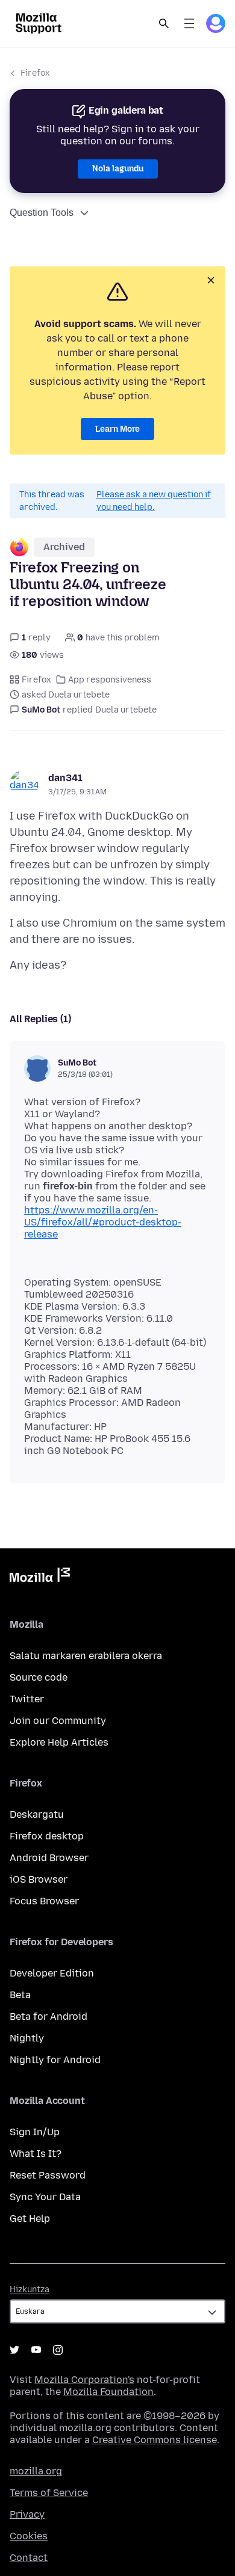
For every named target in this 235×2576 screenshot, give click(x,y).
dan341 (65, 778)
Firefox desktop (47, 1836)
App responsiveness (110, 680)
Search (164, 23)
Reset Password (48, 2175)
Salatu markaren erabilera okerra (86, 1656)
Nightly (27, 2038)
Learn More (117, 429)
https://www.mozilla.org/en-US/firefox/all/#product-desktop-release (103, 1222)
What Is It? (36, 2154)
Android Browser (49, 1858)
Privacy (27, 2514)
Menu (189, 23)
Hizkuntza (30, 2289)
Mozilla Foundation (108, 2392)
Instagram (58, 2350)
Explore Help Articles (59, 1742)
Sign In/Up (35, 2132)
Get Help (30, 2219)
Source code (39, 1677)
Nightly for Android (55, 2060)
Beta (20, 1995)
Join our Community (58, 1721)
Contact (29, 2558)
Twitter (27, 1699)
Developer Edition (52, 1973)
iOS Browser (39, 1879)
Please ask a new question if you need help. (154, 501)
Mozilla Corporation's (84, 2380)
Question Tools (42, 213)
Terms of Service (49, 2493)
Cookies (29, 2536)
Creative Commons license (155, 2440)
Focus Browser (44, 1901)
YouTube (36, 2350)
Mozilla (40, 1577)
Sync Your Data (45, 2197)
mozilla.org (36, 2471)
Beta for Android (49, 2016)
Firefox (35, 73)
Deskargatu (37, 1814)
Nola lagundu (118, 169)
